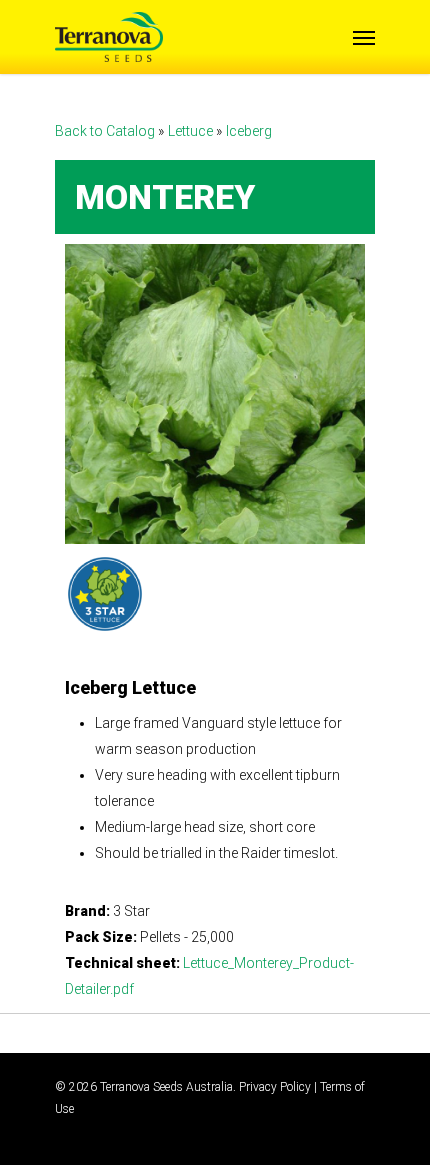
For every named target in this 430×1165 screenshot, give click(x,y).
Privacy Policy (275, 1087)
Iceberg (249, 131)
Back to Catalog (106, 131)
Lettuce (192, 131)
